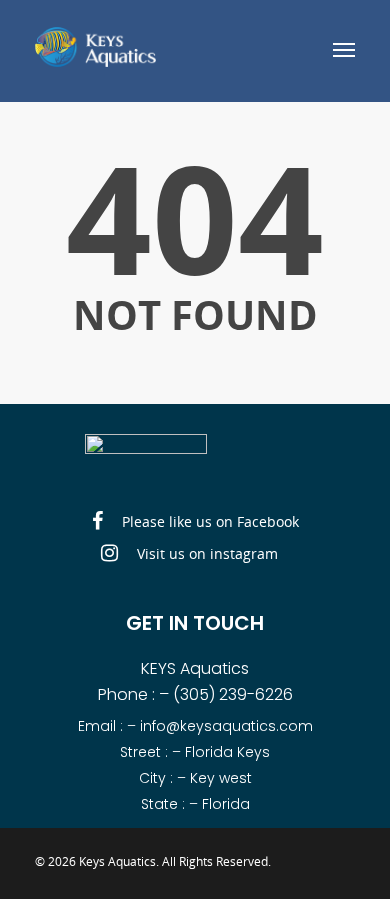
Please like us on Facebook (208, 521)
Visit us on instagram (205, 553)
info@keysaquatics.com (226, 726)
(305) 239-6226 (233, 694)
